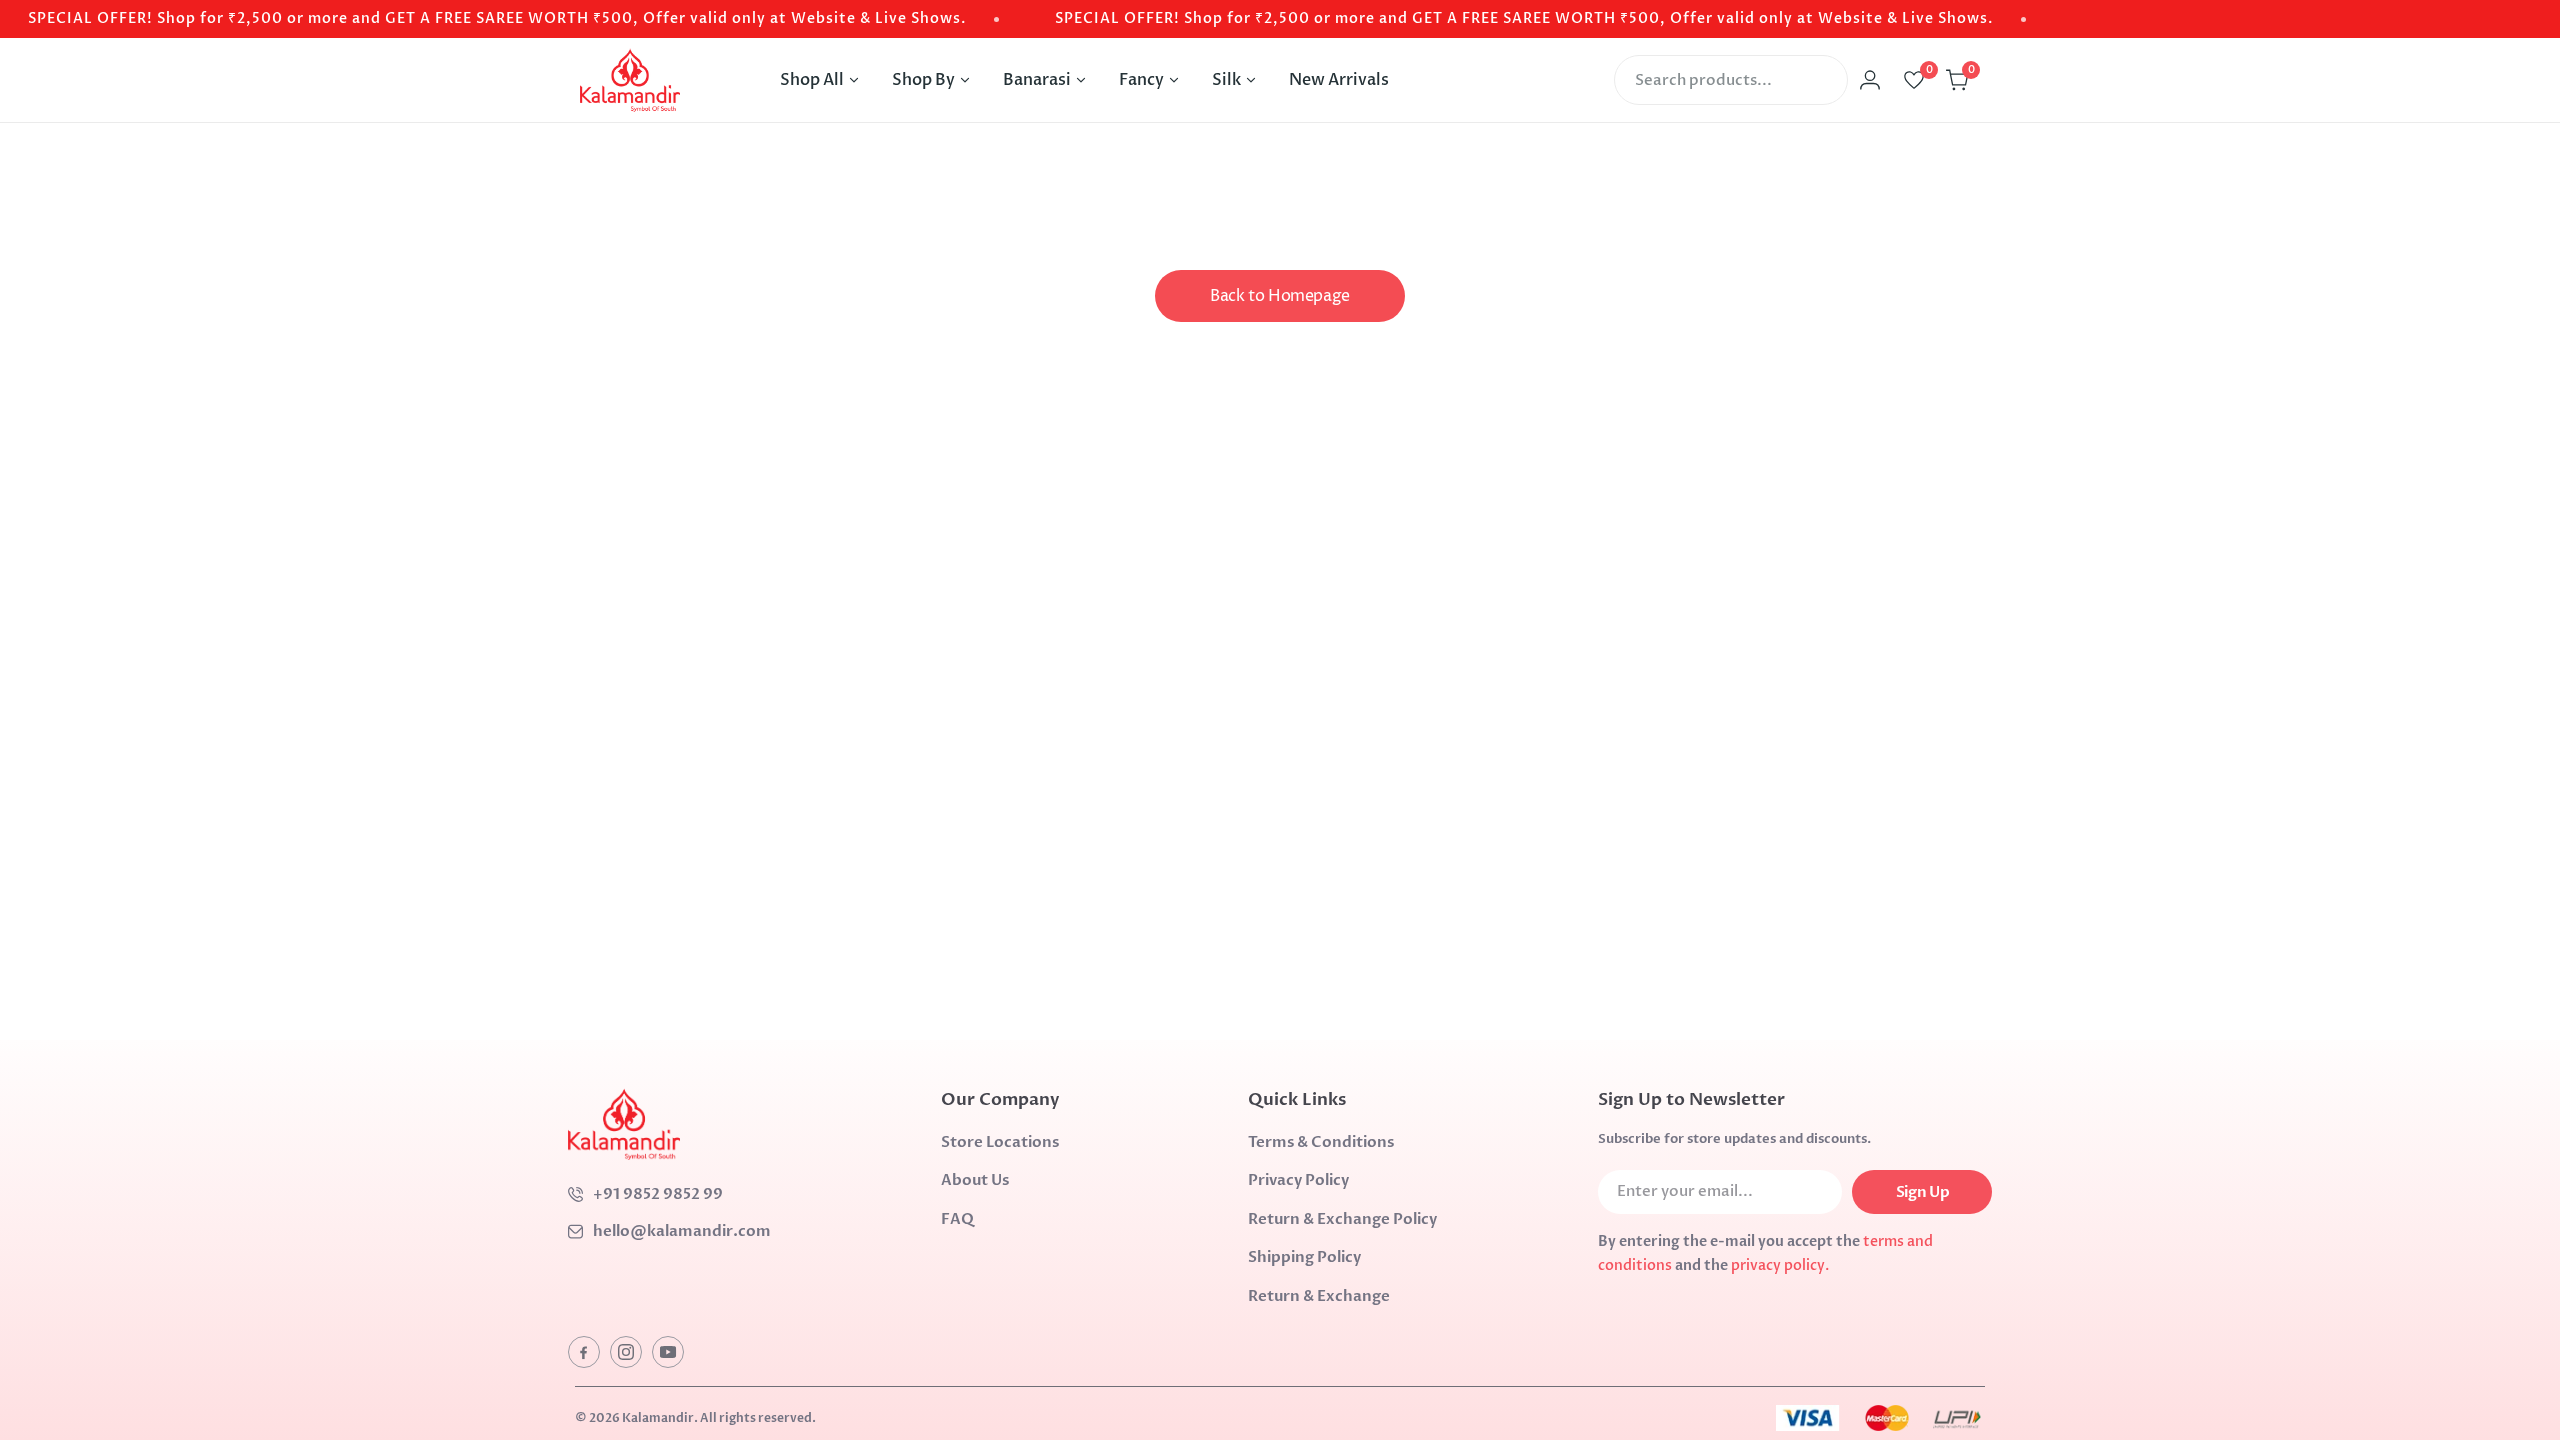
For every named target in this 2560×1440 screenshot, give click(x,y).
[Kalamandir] (630, 80)
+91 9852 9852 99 (658, 1194)
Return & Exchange (1319, 1296)
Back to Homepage (1280, 296)
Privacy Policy (1298, 1180)
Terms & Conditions (1321, 1142)
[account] (1870, 80)
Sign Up (1922, 1192)
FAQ (957, 1219)
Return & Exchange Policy (1342, 1219)
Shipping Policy (1304, 1257)
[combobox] (1731, 80)
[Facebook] (584, 1352)
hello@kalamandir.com (682, 1231)
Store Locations (1000, 1142)
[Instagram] (626, 1352)
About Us (975, 1180)
